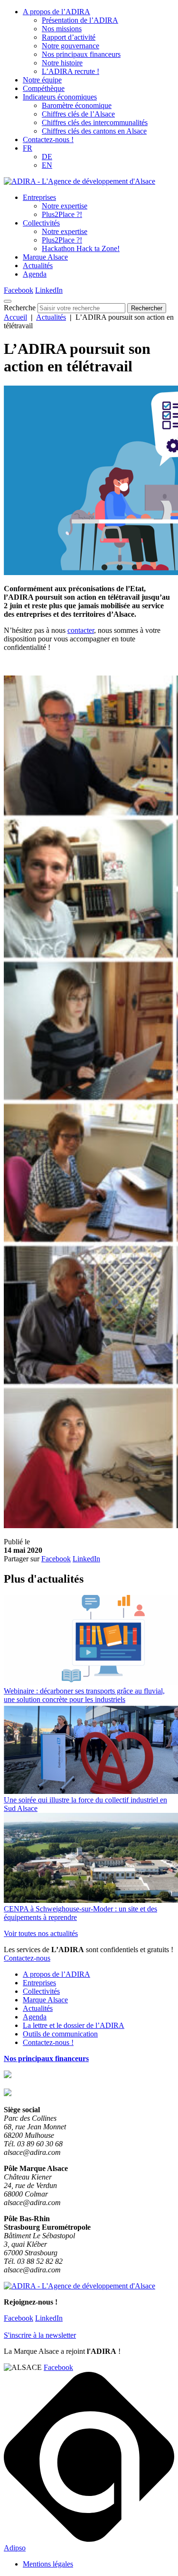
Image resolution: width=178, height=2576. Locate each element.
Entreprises (39, 197)
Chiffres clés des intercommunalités (95, 122)
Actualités (38, 266)
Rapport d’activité (69, 37)
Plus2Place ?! (62, 214)
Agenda (35, 274)
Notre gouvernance (70, 46)
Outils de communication (60, 2034)
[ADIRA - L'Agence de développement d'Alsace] (80, 181)
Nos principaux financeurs (81, 54)
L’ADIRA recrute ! (70, 71)
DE (47, 157)
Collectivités (41, 223)
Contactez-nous (27, 1958)
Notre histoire (62, 63)
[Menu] (8, 301)
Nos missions (62, 29)
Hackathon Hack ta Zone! (81, 248)
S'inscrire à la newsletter (40, 2335)
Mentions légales (48, 2564)
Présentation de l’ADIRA (80, 20)
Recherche (20, 308)
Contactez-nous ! (48, 140)
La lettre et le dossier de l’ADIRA (74, 2025)
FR (28, 148)
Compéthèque (44, 88)
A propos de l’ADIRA (56, 12)
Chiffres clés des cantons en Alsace (94, 131)
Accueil (15, 317)
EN (47, 165)
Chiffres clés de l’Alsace (78, 114)
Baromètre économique (77, 105)
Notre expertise (65, 206)
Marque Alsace (45, 257)
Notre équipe (42, 80)
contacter (81, 630)
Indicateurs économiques (60, 97)
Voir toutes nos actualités (41, 1933)
